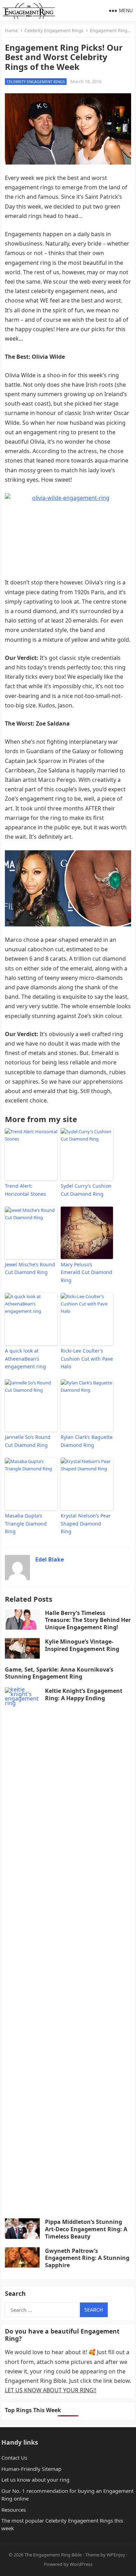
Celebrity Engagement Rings (54, 30)
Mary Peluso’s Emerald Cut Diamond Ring (86, 1272)
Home (11, 30)
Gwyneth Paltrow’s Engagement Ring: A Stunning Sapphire (87, 2258)
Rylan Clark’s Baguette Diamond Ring (87, 1441)
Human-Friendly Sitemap (31, 2469)
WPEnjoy (116, 2555)
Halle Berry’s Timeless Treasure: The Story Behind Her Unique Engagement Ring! (88, 1620)
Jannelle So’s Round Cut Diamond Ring (28, 1441)
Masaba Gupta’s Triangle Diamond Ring (26, 1523)
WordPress (81, 2564)
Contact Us (14, 2458)
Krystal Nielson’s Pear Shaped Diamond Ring (86, 1523)
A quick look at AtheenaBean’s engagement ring (25, 1359)
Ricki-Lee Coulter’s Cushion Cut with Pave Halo (87, 1359)
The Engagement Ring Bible (53, 2555)
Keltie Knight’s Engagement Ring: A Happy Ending (84, 1694)
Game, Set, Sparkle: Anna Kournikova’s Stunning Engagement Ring (59, 1673)
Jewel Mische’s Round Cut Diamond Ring (30, 1268)
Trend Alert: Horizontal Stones (25, 1190)
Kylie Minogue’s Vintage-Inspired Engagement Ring (82, 1645)
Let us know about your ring (35, 2480)
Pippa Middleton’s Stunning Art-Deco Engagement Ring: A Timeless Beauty (86, 2229)
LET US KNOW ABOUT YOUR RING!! (51, 2390)
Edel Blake (50, 1559)
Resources (14, 2510)
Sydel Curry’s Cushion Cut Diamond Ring (86, 1190)
